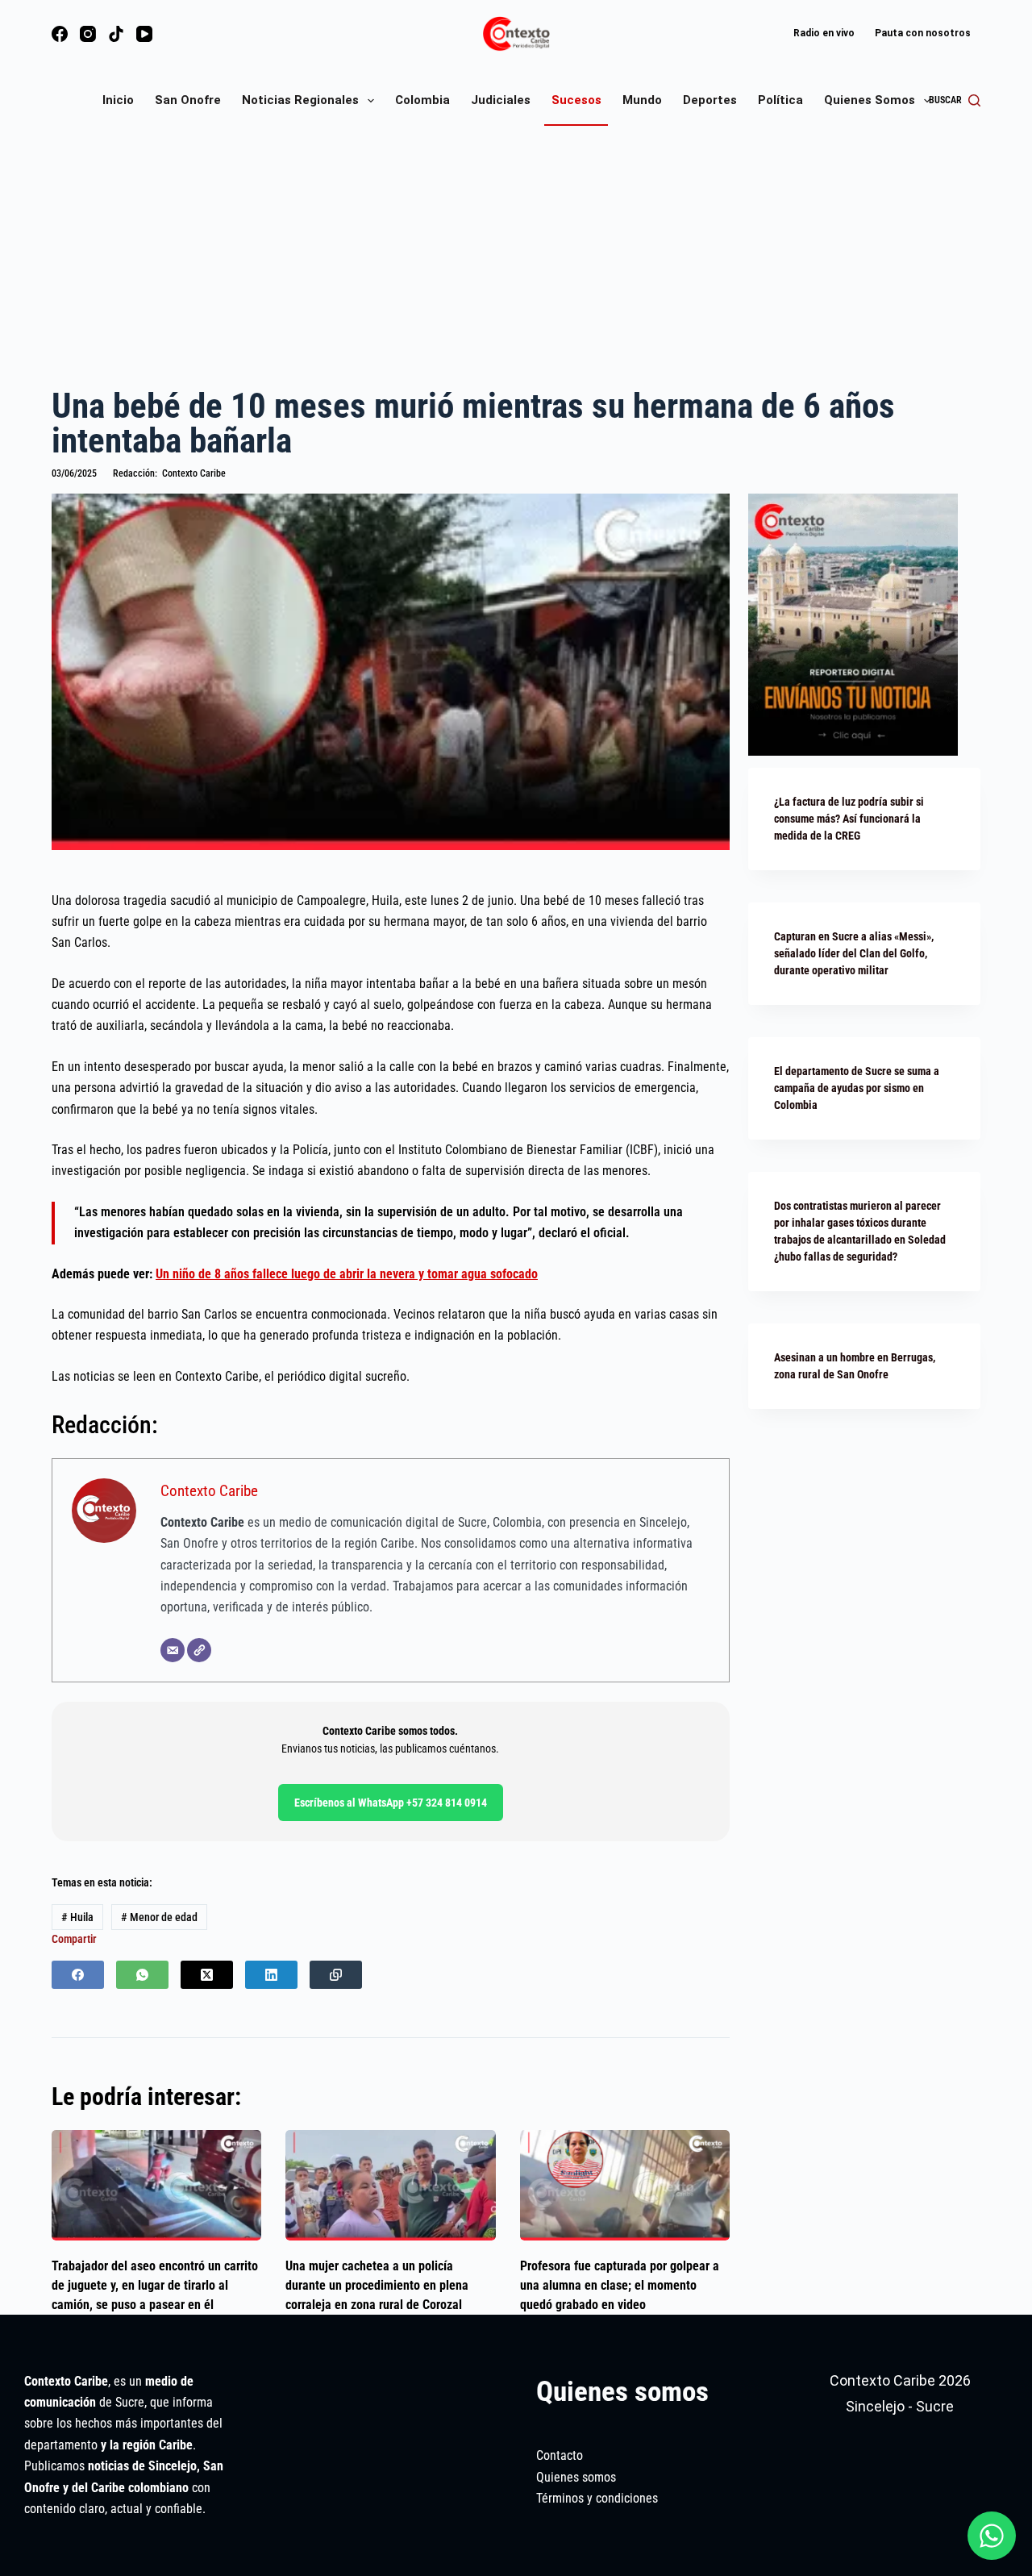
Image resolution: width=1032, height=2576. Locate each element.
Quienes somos (870, 100)
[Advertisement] (516, 255)
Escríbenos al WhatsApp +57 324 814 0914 (391, 1803)
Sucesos (576, 100)
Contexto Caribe (209, 1491)
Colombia (422, 100)
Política (780, 100)
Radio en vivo (824, 33)
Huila (77, 1917)
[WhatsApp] (142, 1975)
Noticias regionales (300, 100)
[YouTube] (144, 34)
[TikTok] (116, 34)
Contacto (560, 2455)
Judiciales (501, 100)
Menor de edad (159, 1917)
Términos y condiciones (597, 2498)
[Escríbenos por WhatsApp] (992, 2536)
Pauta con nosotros (923, 33)
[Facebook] (60, 34)
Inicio (118, 100)
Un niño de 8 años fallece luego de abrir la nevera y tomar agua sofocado (347, 1274)
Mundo (642, 100)
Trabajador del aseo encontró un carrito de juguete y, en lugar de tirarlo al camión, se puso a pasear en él (155, 2285)
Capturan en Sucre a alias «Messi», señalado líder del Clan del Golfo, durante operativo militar (854, 953)
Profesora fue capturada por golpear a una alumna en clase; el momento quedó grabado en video (620, 2285)
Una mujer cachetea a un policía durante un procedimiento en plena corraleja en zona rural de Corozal (377, 2285)
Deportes (710, 100)
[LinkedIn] (271, 1975)
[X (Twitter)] (207, 1975)
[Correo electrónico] (173, 1650)
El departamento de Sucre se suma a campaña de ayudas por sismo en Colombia (857, 1088)
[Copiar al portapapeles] (336, 1975)
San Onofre (188, 100)
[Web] (199, 1650)
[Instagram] (88, 34)
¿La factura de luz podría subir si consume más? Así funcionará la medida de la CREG (849, 819)
